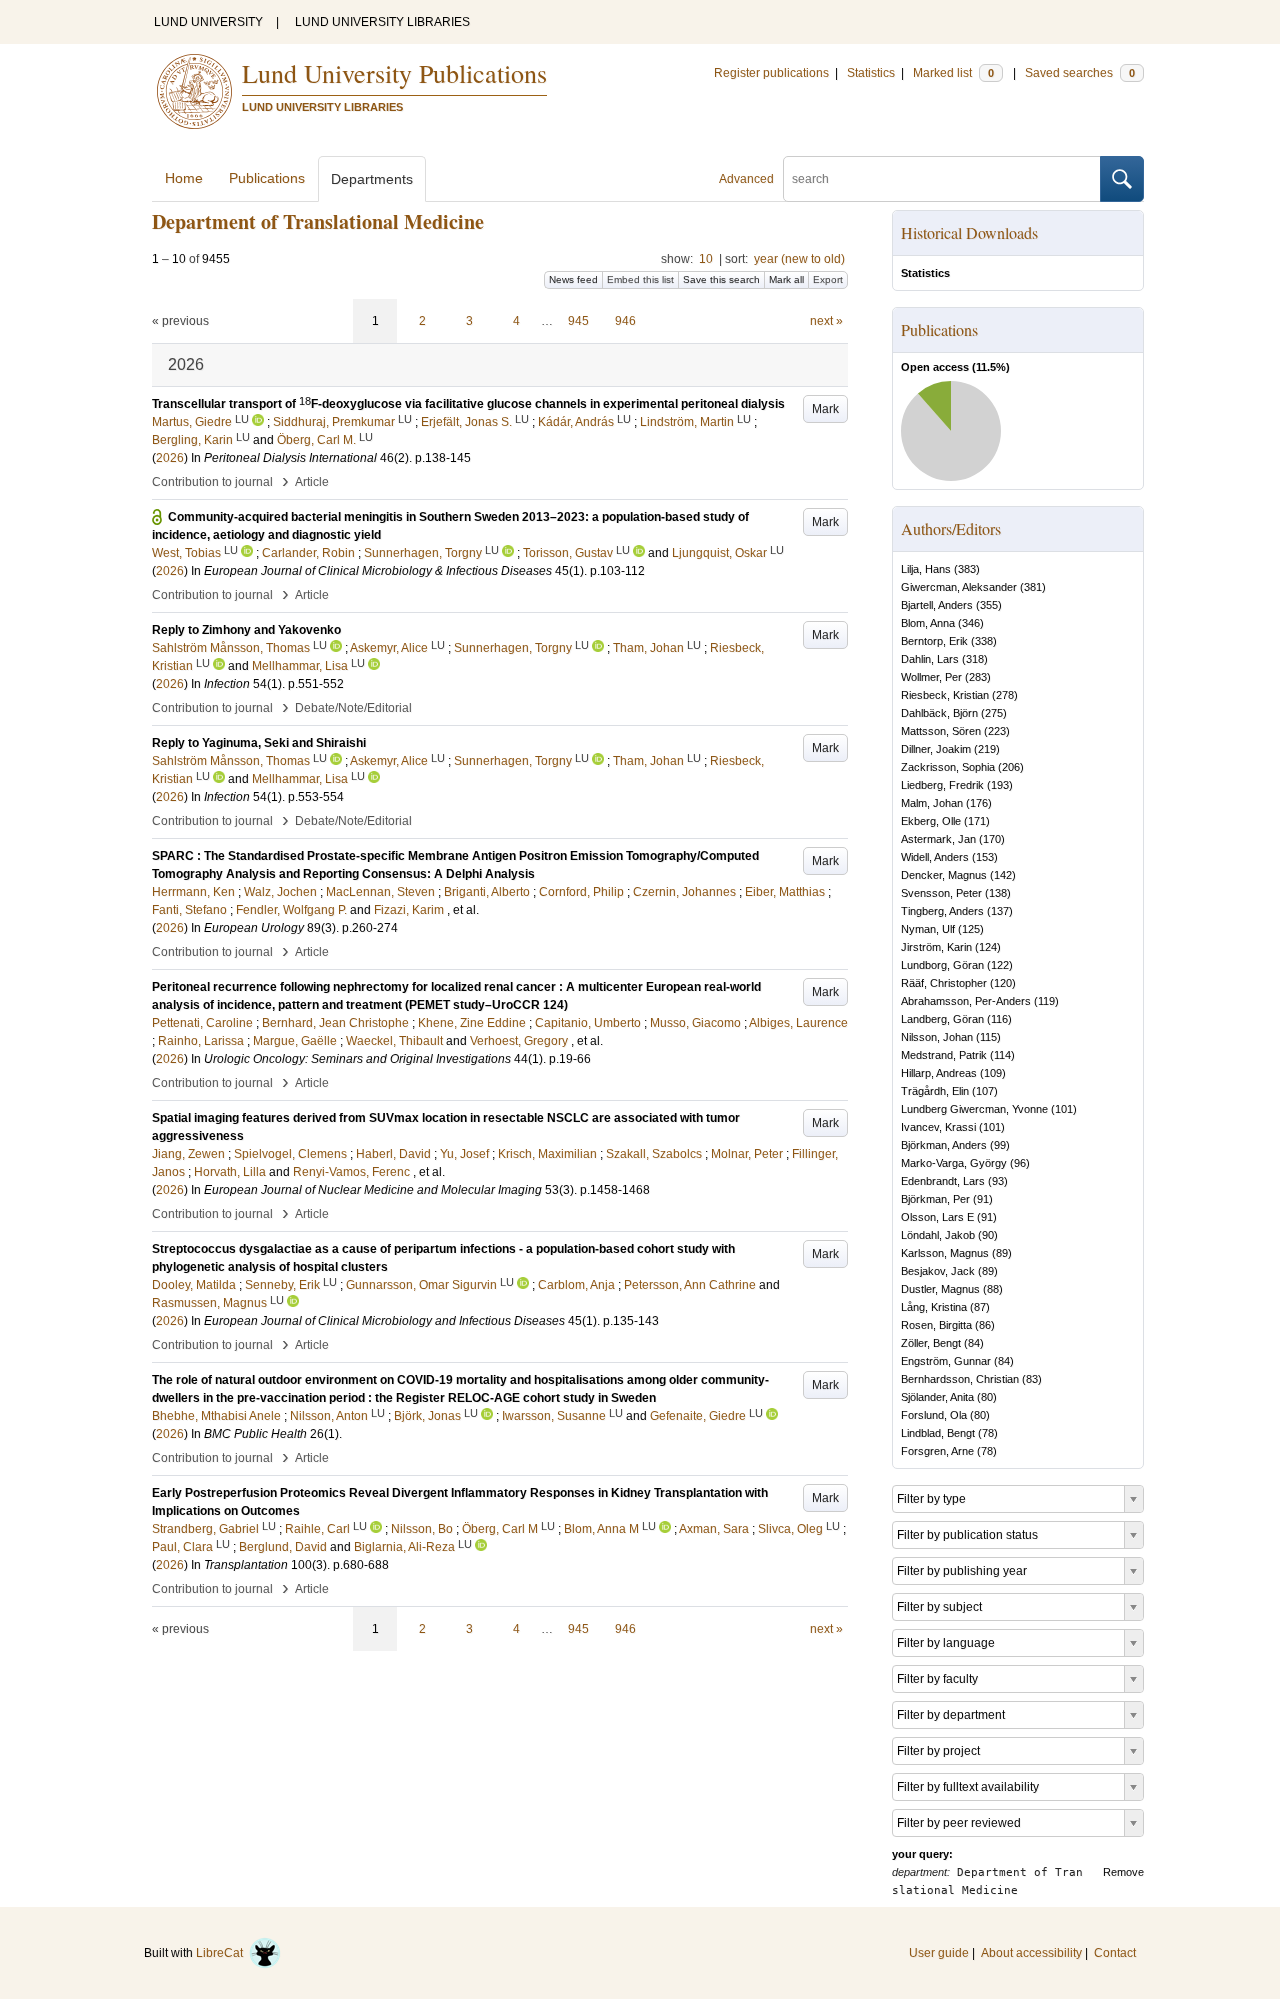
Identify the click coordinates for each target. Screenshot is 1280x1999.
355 (989, 605)
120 (1003, 983)
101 (1064, 1109)
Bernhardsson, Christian (960, 1379)
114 (1002, 1055)
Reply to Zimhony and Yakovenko (246, 630)
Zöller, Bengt (931, 1343)
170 (992, 839)
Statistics (871, 73)
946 (625, 321)
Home (184, 178)
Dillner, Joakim (936, 749)
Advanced (746, 179)
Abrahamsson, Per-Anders (966, 1001)
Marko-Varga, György (954, 1163)
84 (974, 1343)
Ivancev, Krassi (938, 1127)
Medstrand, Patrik (944, 1055)
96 (1020, 1163)
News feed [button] (573, 279)
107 (985, 1091)
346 (971, 623)
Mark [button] (825, 409)
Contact (1115, 1953)
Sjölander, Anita (937, 1397)
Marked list (953, 73)
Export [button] (828, 279)
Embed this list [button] (640, 279)
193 (1000, 785)
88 (993, 1289)
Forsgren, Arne (937, 1451)
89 (1002, 1253)
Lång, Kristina (934, 1307)
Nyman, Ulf (928, 929)
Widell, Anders (935, 857)
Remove (1123, 1872)
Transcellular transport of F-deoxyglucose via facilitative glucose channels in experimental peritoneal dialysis (468, 404)
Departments (372, 179)
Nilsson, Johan (937, 1037)
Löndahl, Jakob (938, 1235)
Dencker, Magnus (944, 875)
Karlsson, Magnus (945, 1253)
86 (985, 1325)
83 (1032, 1379)
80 (987, 1397)
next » (826, 321)
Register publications (771, 73)
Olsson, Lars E (937, 1217)
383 (967, 569)
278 (1005, 695)
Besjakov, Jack (938, 1271)
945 (578, 321)
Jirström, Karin (936, 947)
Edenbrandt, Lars (943, 1181)
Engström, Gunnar (946, 1361)
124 (988, 947)
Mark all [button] (786, 279)
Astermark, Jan (938, 839)
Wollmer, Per (931, 677)
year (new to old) (799, 259)
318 (975, 659)
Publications (267, 178)
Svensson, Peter (941, 893)
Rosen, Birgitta (936, 1325)
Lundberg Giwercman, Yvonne (974, 1109)
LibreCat (222, 1953)
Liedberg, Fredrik (942, 785)
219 (987, 749)
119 (1046, 1001)
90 (988, 1235)
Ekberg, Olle (931, 821)
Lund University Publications (394, 73)
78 (988, 1433)
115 (988, 1037)
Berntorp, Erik (934, 641)
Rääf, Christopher (944, 983)
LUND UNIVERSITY (208, 22)
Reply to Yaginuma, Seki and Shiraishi (259, 743)
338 (984, 641)
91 (983, 1199)
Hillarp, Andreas (939, 1073)
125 (971, 929)
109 (993, 1073)
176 (979, 803)
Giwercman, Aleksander (959, 587)
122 (1000, 965)
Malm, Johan (932, 803)
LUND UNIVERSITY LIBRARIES (382, 22)
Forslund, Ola (934, 1415)
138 (998, 893)
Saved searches (1080, 73)
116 (999, 1019)
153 (985, 857)
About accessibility (1031, 1953)
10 (706, 259)
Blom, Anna (928, 623)
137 (1000, 911)
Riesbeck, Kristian (945, 695)
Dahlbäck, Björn (939, 713)
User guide (939, 1953)
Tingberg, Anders (942, 911)
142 (1003, 875)
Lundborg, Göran (942, 965)
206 (1011, 767)
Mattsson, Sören (941, 731)
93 (998, 1181)
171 (977, 821)
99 (1000, 1145)
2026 (170, 458)
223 (997, 731)
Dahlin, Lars (930, 659)
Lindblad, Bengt (938, 1433)
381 (1033, 587)
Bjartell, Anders (937, 605)
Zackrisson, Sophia (948, 767)
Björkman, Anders (944, 1145)
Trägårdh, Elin (935, 1091)
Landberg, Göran (942, 1019)
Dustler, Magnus (940, 1289)
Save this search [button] (721, 279)
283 (978, 677)
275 (994, 713)
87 (980, 1307)
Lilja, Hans (926, 569)
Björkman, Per (935, 1199)
